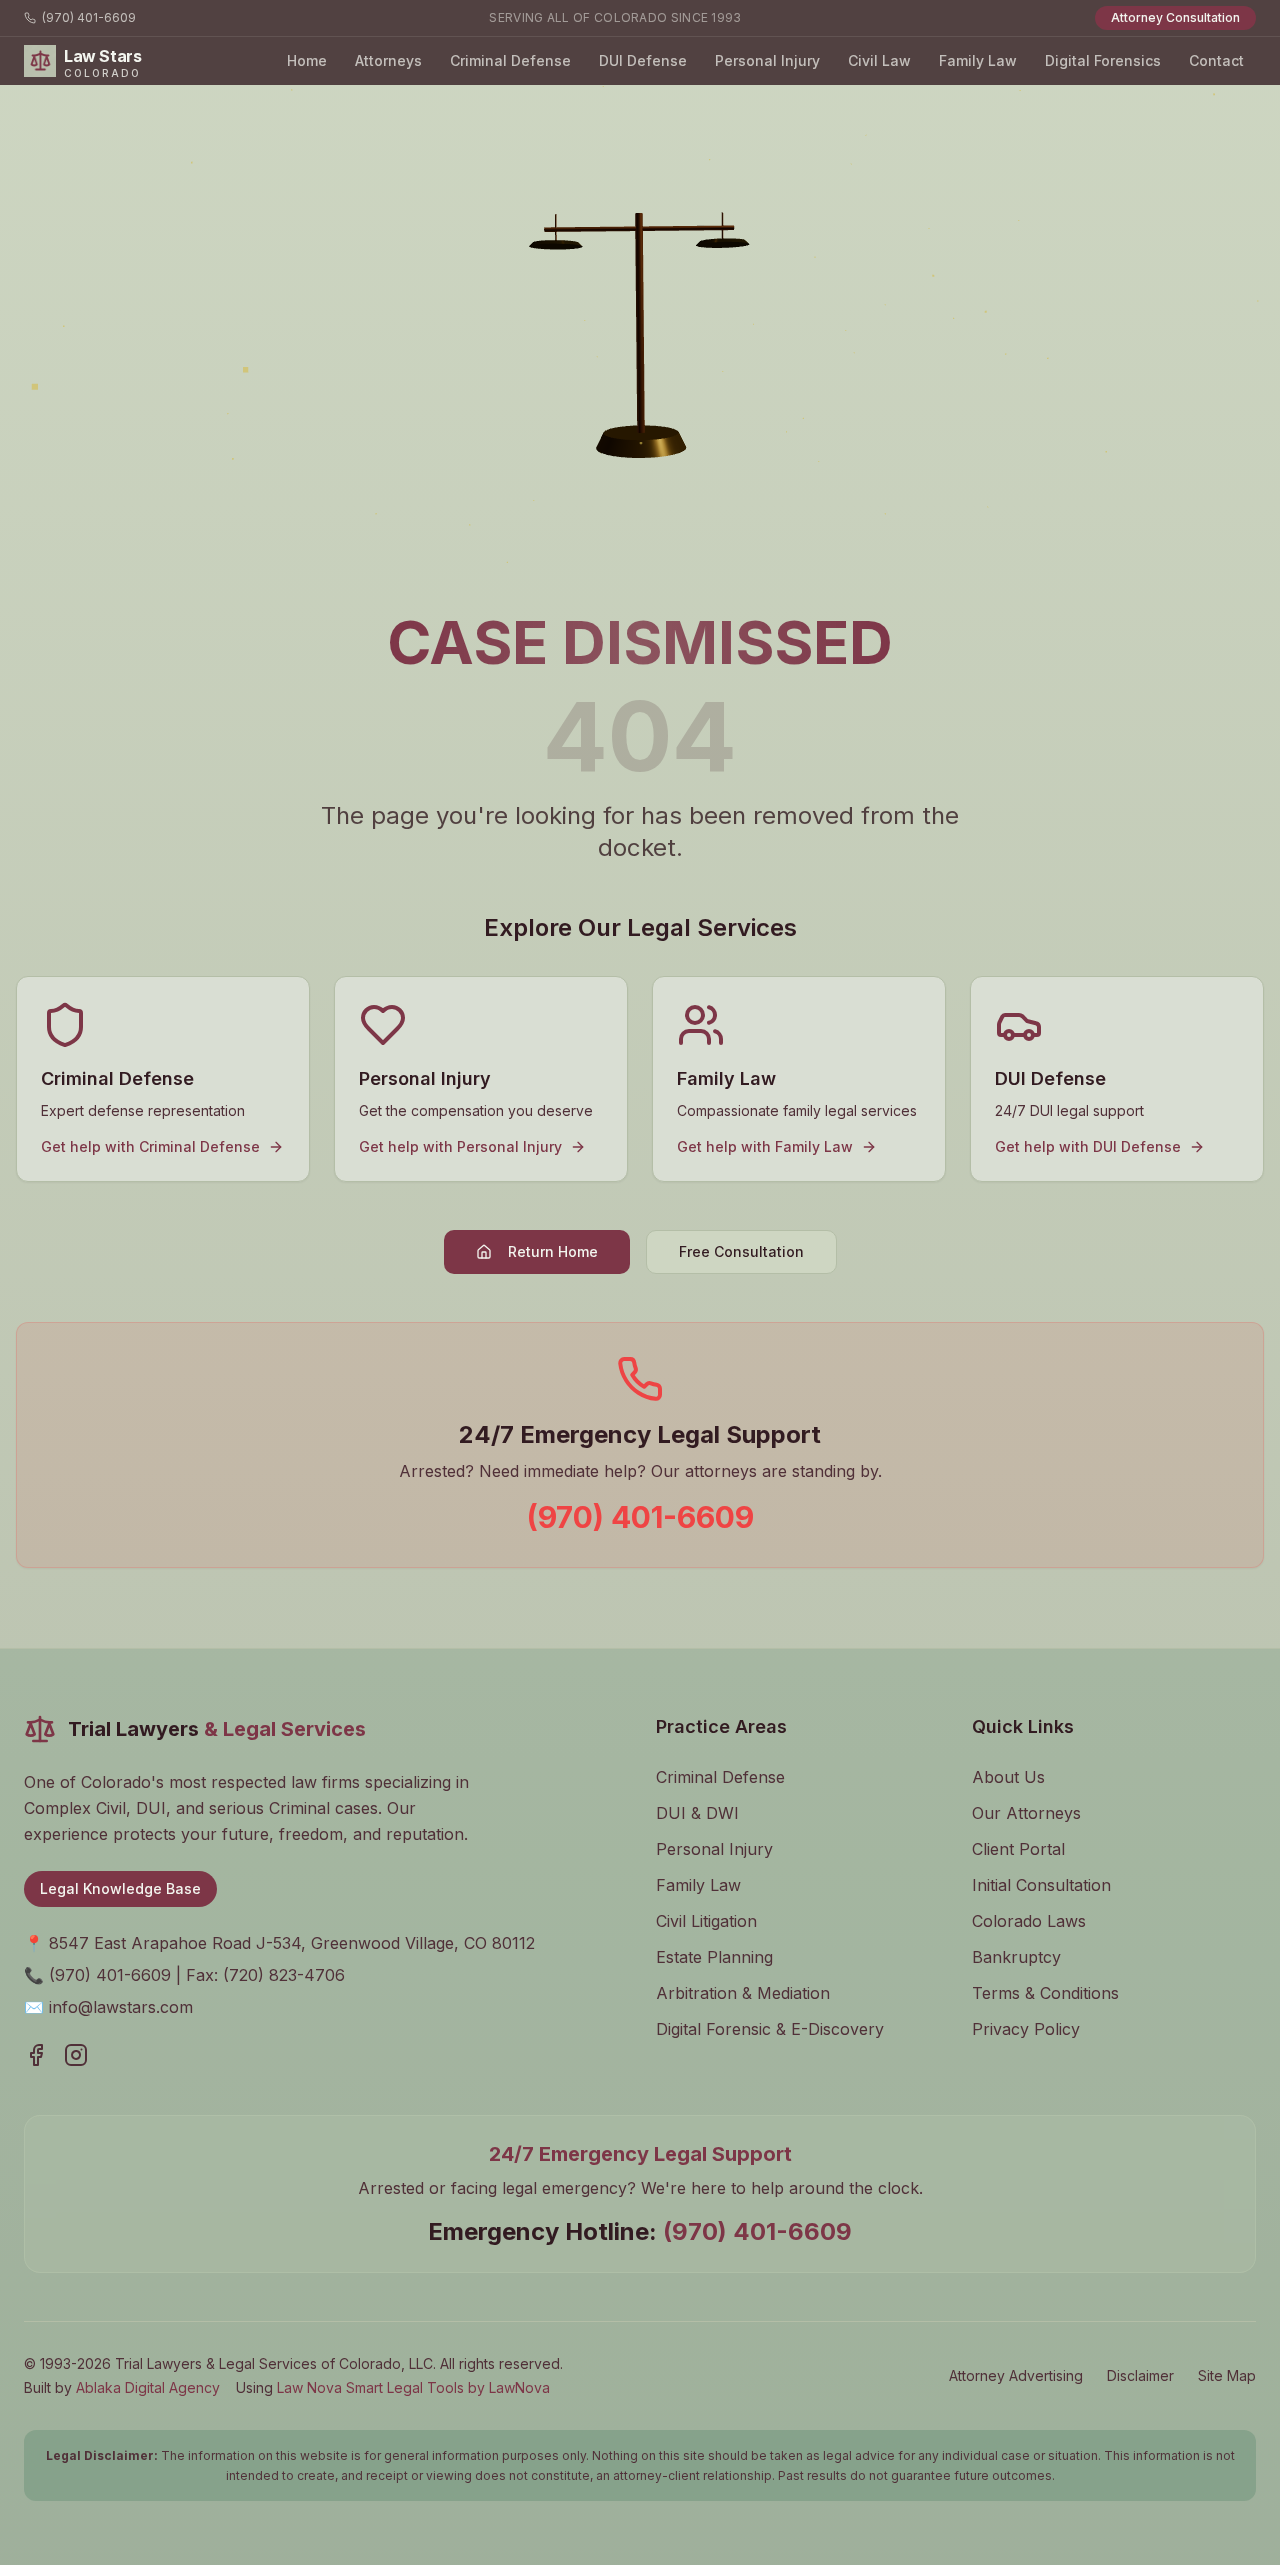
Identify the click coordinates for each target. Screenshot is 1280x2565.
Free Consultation (741, 1251)
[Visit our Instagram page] (76, 2055)
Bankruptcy (1016, 1957)
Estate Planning (714, 1957)
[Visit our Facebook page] (36, 2055)
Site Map (1227, 2375)
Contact (1216, 60)
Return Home (553, 1251)
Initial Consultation (1041, 1885)
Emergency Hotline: (640, 2231)
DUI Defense (643, 60)
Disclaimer (1140, 2375)
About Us (1008, 1777)
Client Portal (1018, 1849)
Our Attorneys (1026, 1813)
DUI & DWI (697, 1813)
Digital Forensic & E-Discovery (770, 2029)
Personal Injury (767, 60)
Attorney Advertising (1016, 2375)
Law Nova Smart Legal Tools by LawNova (413, 2387)
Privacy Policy (1026, 2029)
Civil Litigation (706, 1921)
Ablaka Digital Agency (148, 2387)
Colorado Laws (1029, 1921)
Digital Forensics (1103, 60)
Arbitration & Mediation (743, 1993)
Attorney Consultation (1175, 17)
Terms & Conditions (1045, 1993)
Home (307, 60)
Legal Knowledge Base (120, 1888)
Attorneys (388, 60)
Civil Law (879, 60)
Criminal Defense (510, 60)
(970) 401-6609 (89, 17)
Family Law (978, 60)
